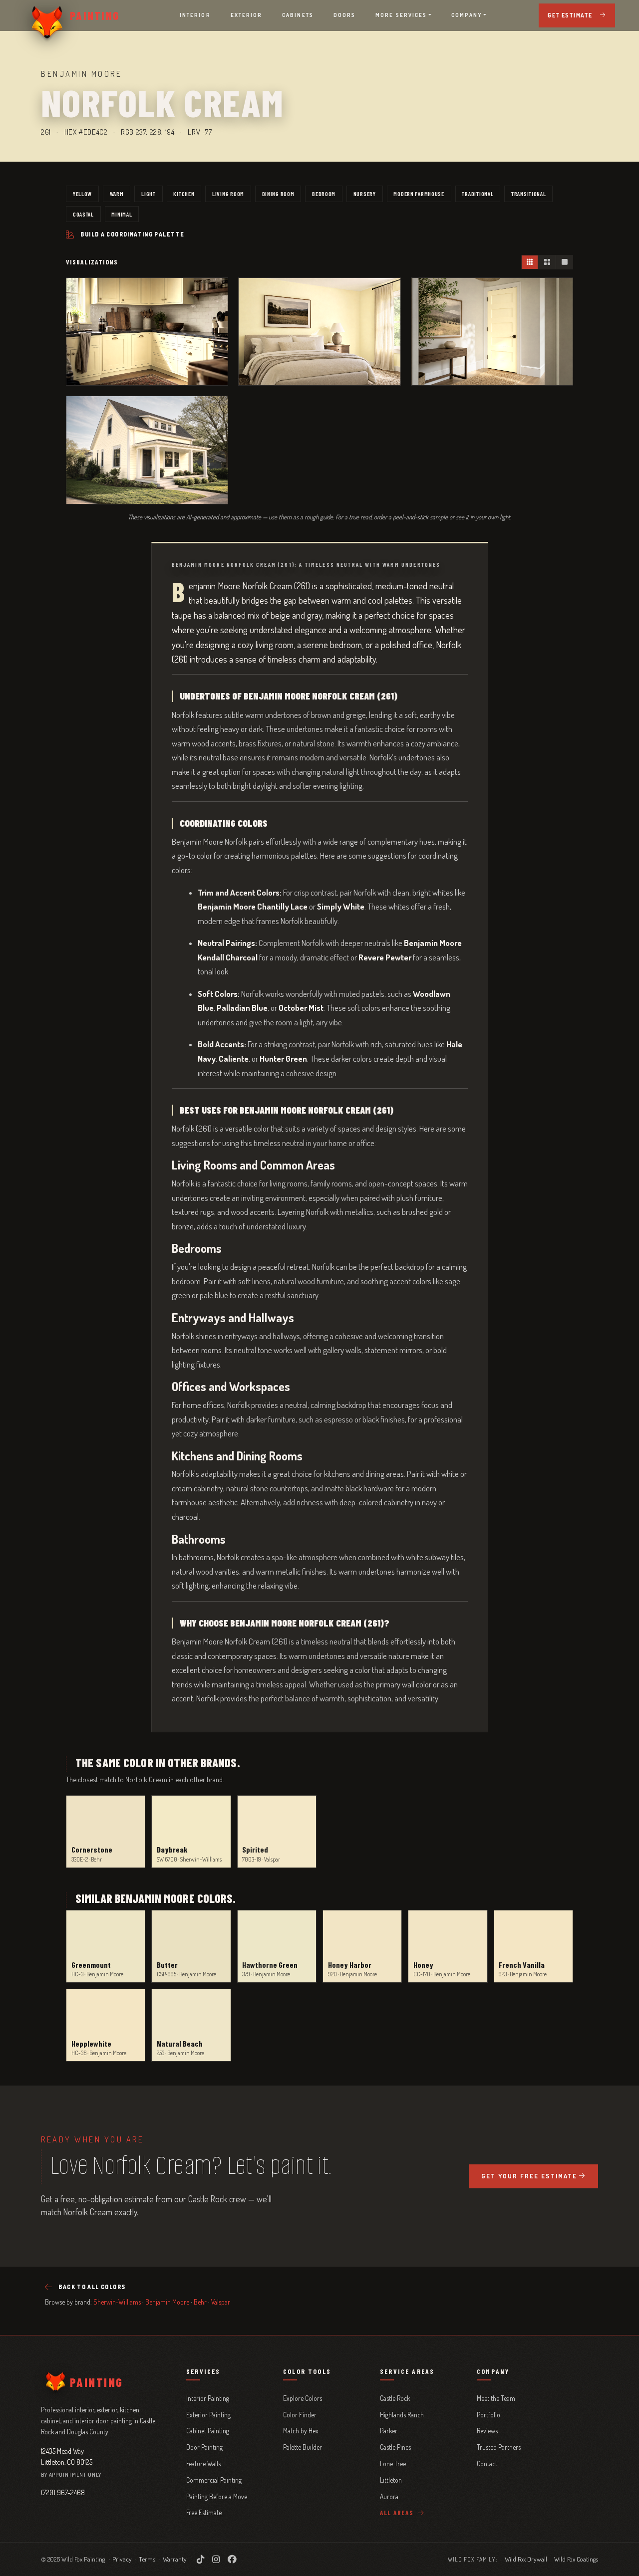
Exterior (247, 15)
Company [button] (467, 15)
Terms (147, 2559)
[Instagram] (216, 2559)
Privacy (122, 2559)
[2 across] (547, 262)
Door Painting (204, 2447)
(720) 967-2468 (63, 2492)
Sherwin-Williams (117, 2302)
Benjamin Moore (167, 2302)
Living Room (228, 194)
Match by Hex (301, 2431)
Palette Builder (303, 2447)
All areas (398, 2513)
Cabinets (298, 15)
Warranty (175, 2559)
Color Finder (300, 2415)
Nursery (365, 194)
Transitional (529, 194)
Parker (389, 2431)
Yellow (82, 194)
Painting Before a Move (217, 2496)
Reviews (487, 2431)
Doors (344, 15)
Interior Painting (208, 2398)
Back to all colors (92, 2287)
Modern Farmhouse (419, 194)
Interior (195, 15)
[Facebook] (232, 2559)
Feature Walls (203, 2463)
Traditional (478, 194)
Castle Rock (395, 2398)
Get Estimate (570, 15)
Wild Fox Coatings (576, 2559)
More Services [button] (401, 15)
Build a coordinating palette (132, 234)
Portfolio (488, 2415)
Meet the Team (496, 2398)
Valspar (221, 2302)
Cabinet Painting (208, 2431)
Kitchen (184, 194)
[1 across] (564, 262)
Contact (487, 2463)
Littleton (391, 2480)
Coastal (83, 214)
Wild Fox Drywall (526, 2559)
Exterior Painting (208, 2415)
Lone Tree (393, 2463)
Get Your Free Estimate (529, 2176)
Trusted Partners (499, 2447)
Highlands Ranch (402, 2415)
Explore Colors (303, 2398)
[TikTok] (200, 2559)
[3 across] (530, 262)
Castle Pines (395, 2447)
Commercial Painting (214, 2480)
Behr (200, 2302)
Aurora (389, 2496)
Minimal (122, 214)
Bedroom (324, 194)
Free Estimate (204, 2512)
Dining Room (278, 194)
